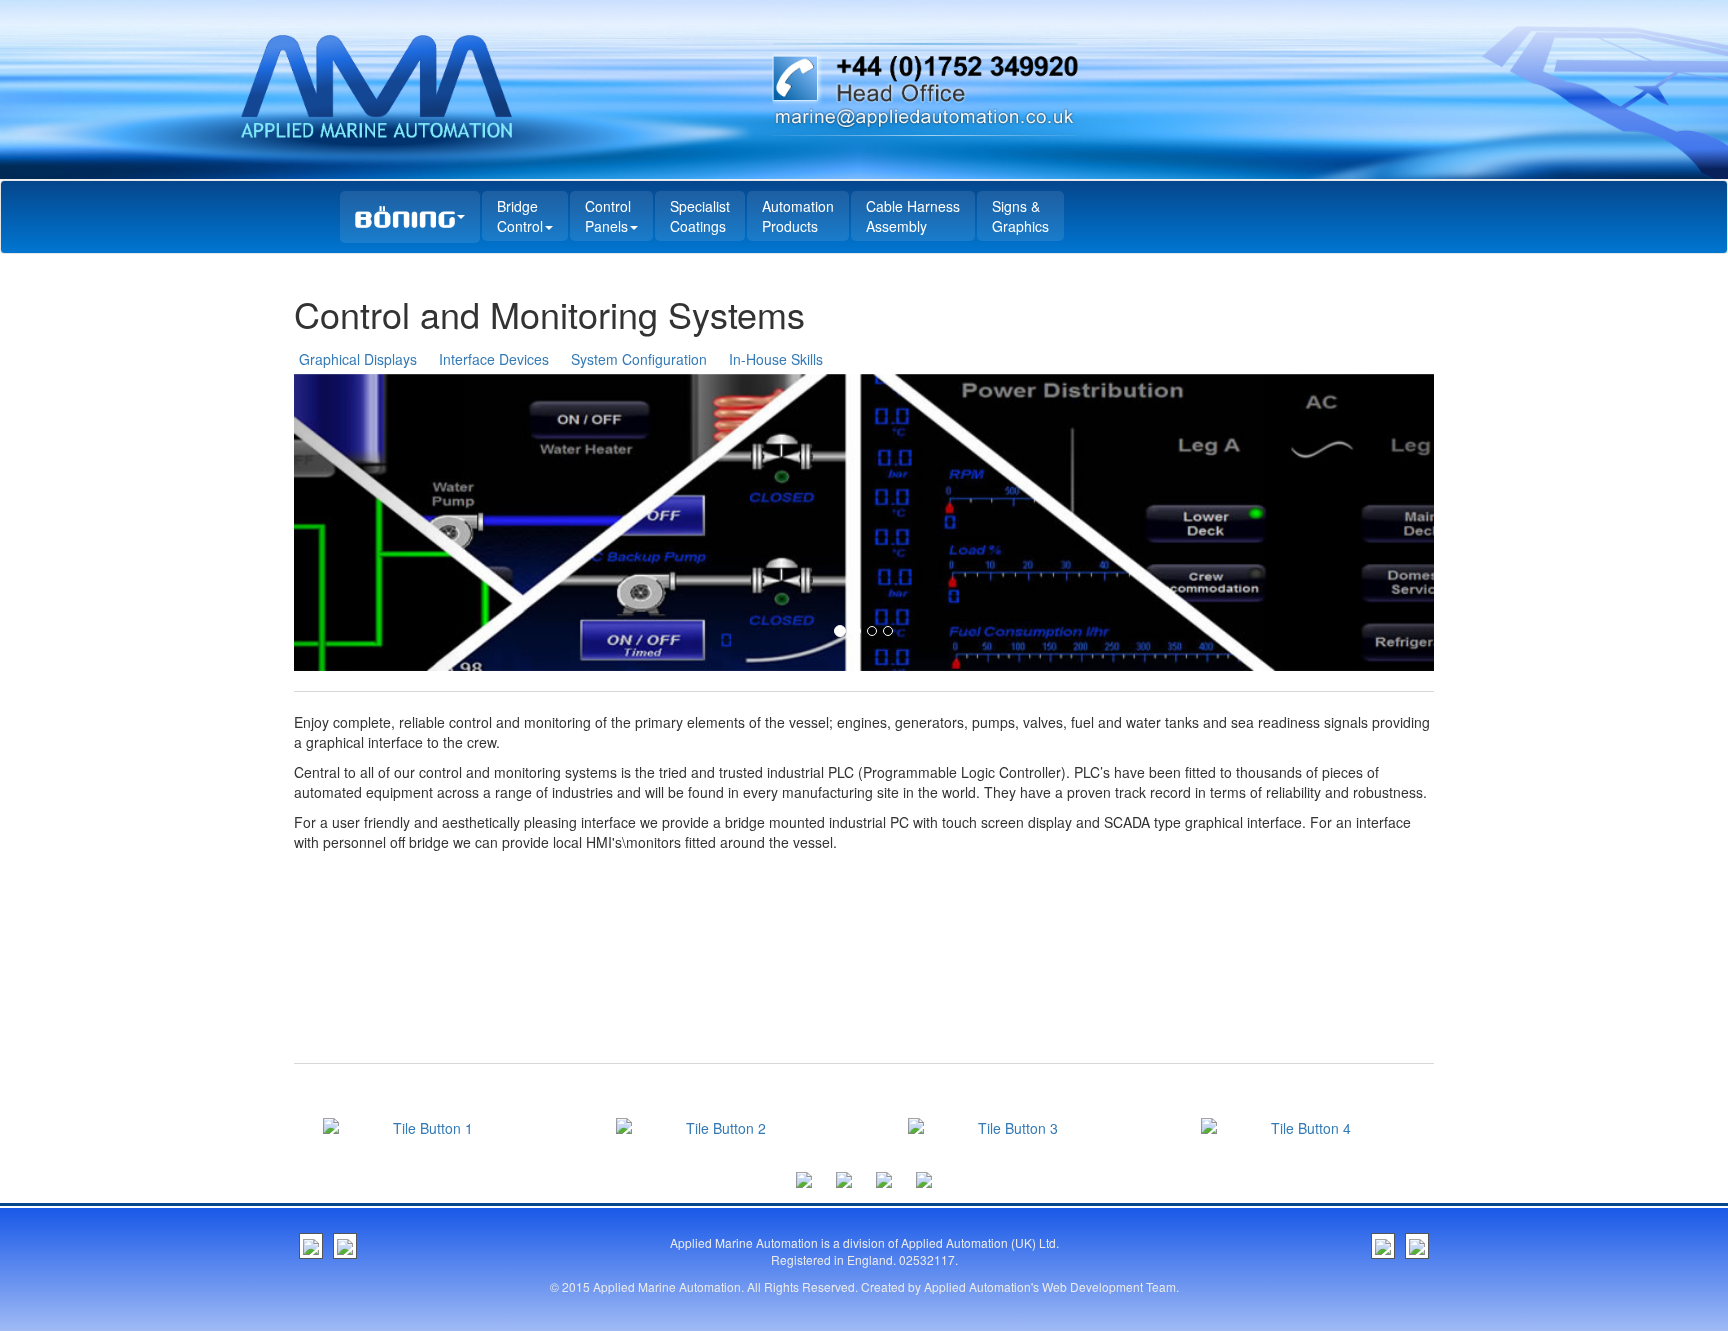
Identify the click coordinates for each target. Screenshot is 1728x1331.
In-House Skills (776, 359)
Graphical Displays (358, 359)
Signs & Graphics (1020, 216)
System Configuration (639, 359)
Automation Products (798, 216)
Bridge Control (520, 216)
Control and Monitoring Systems (549, 313)
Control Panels (608, 216)
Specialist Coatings (700, 216)
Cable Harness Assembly (913, 216)
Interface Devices (494, 359)
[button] (379, 522)
